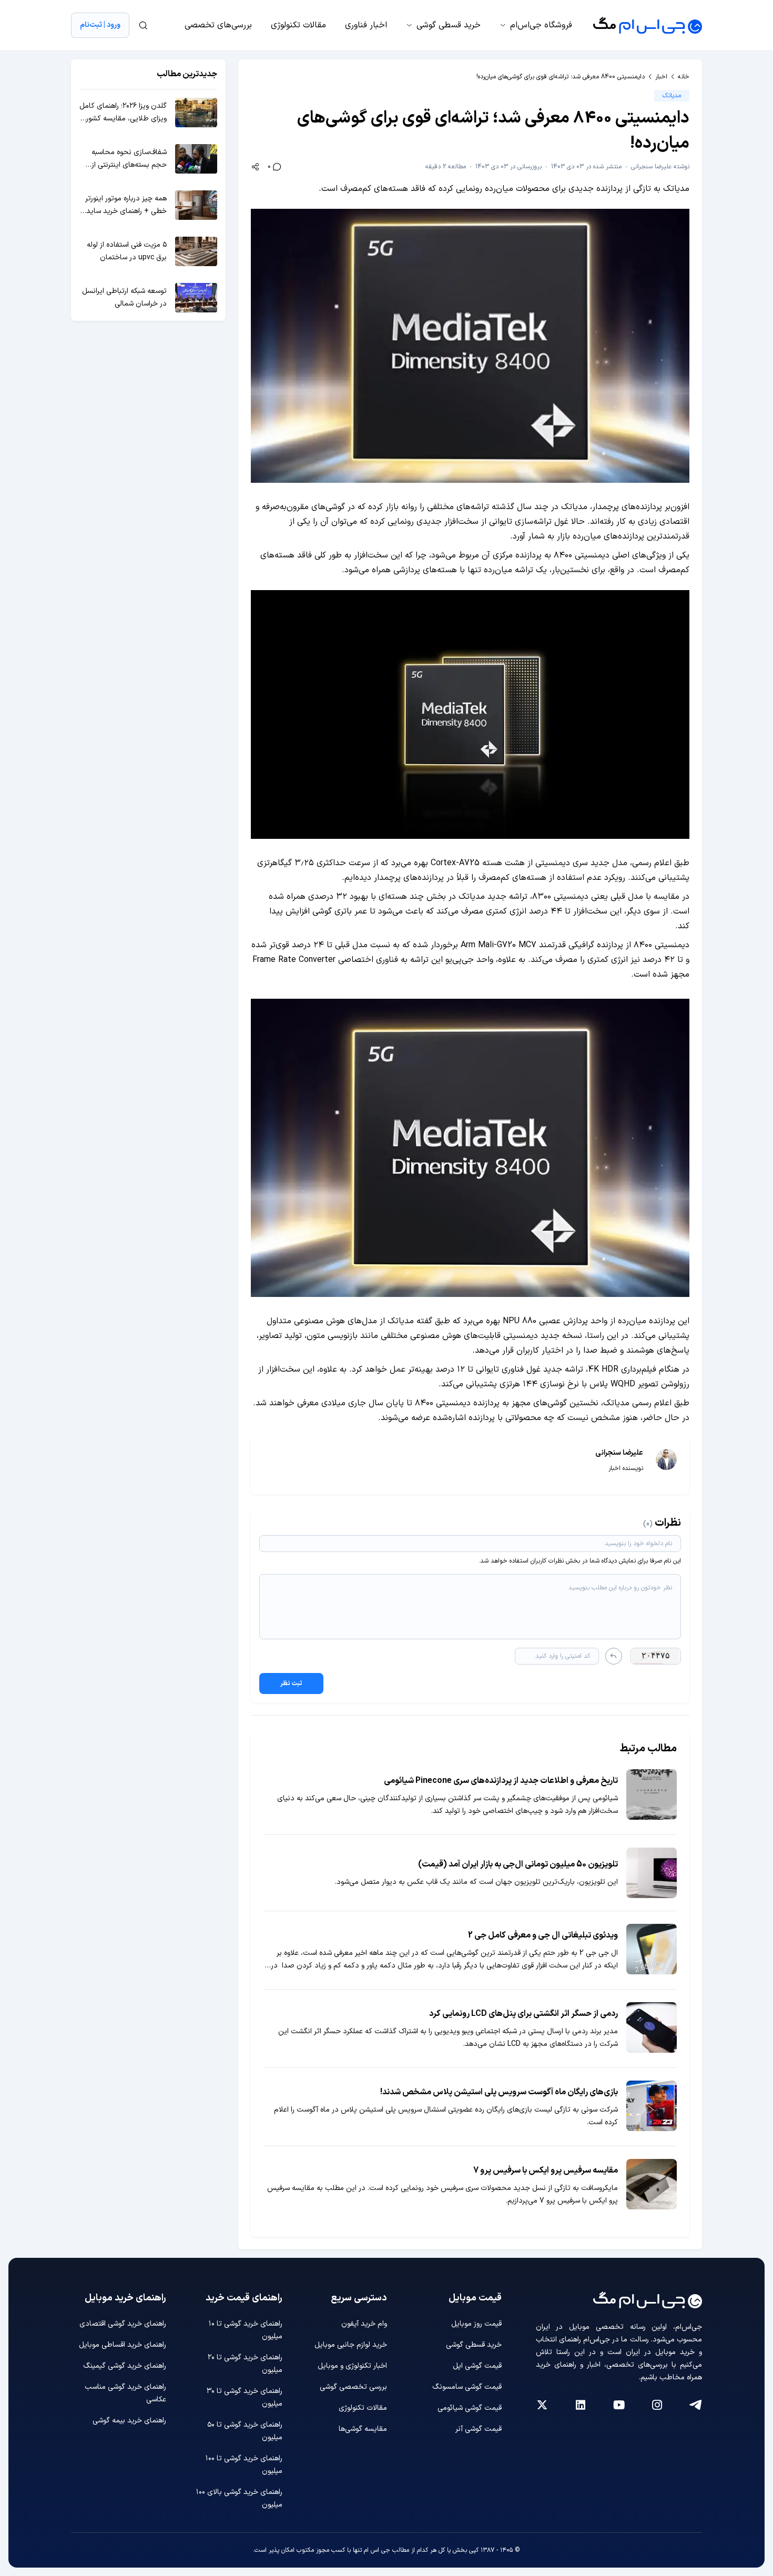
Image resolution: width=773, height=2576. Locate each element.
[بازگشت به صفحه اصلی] (648, 25)
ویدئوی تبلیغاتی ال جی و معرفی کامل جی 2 (543, 1935)
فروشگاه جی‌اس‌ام (541, 25)
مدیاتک (672, 96)
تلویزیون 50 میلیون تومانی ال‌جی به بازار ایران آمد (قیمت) (518, 1864)
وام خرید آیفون (364, 2324)
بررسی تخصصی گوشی (353, 2387)
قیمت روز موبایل (476, 2324)
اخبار (661, 77)
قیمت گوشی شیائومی (470, 2408)
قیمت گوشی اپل (477, 2366)
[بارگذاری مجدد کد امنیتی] (614, 1656)
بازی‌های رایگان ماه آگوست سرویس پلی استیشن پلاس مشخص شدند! (499, 2092)
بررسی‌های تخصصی (218, 25)
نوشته (660, 167)
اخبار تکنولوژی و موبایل (352, 2366)
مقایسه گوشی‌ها (363, 2429)
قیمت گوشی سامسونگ (467, 2387)
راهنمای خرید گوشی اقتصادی (123, 2324)
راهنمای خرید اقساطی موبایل (123, 2345)
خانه (684, 77)
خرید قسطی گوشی (449, 25)
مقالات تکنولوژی (298, 25)
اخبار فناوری (366, 25)
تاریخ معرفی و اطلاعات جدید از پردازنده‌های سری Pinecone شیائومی (501, 1781)
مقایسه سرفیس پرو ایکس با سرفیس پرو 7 (546, 2171)
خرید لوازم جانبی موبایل (351, 2345)
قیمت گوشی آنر (479, 2429)
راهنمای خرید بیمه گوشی (129, 2421)
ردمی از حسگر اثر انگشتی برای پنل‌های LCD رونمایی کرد (523, 2014)
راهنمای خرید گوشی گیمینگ (125, 2366)
